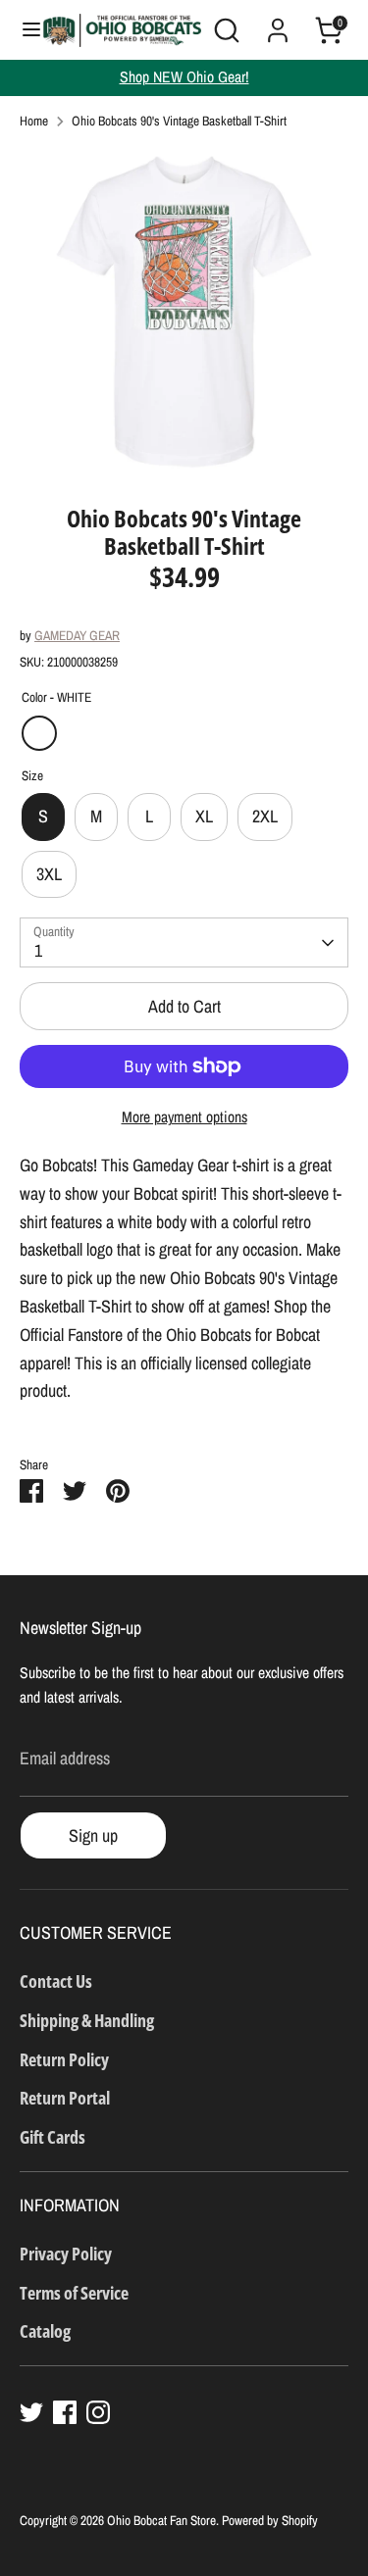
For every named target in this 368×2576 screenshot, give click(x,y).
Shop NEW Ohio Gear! (184, 77)
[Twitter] (31, 2412)
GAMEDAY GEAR (77, 635)
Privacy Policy (66, 2254)
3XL (49, 874)
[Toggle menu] (22, 30)
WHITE (39, 733)
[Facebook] (65, 2412)
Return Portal (65, 2098)
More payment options (184, 1117)
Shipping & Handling (87, 2020)
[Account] (278, 24)
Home (34, 121)
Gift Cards (53, 2137)
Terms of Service (74, 2293)
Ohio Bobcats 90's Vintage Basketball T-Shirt (179, 121)
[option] (184, 311)
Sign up (93, 1835)
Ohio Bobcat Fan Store (161, 2520)
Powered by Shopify (270, 2520)
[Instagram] (98, 2412)
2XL (265, 816)
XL (204, 816)
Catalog (45, 2331)
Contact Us (56, 1981)
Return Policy (64, 2059)
